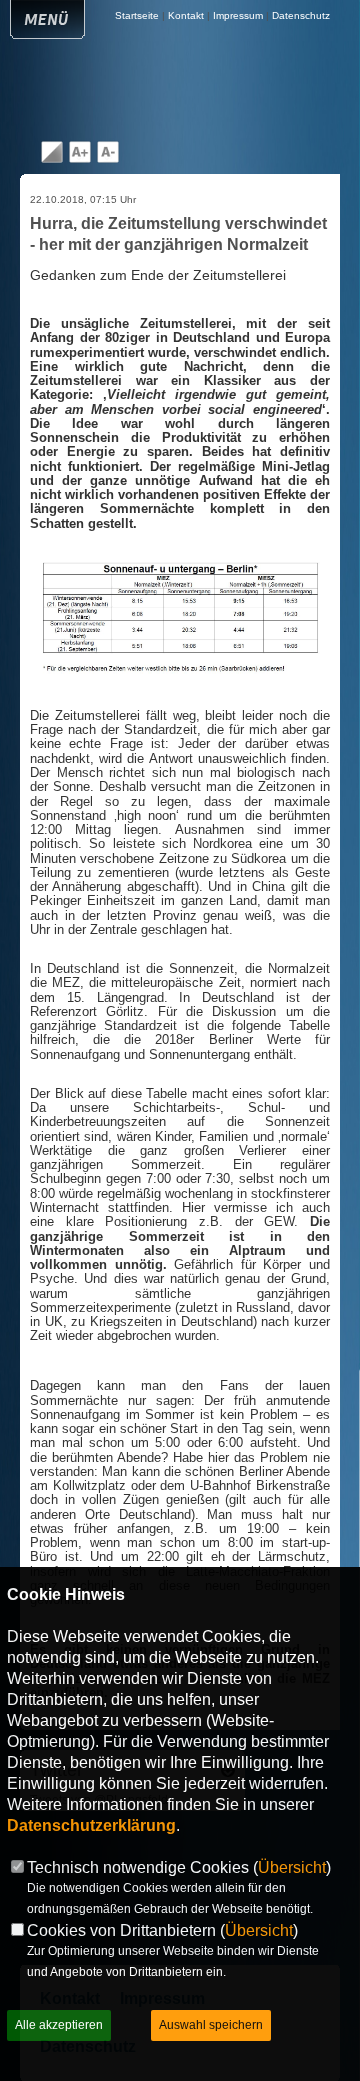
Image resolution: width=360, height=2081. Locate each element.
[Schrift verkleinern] (108, 159)
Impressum (238, 15)
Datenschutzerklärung (91, 1825)
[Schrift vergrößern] (80, 159)
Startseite (137, 15)
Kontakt (186, 15)
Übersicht (292, 1867)
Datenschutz (301, 15)
